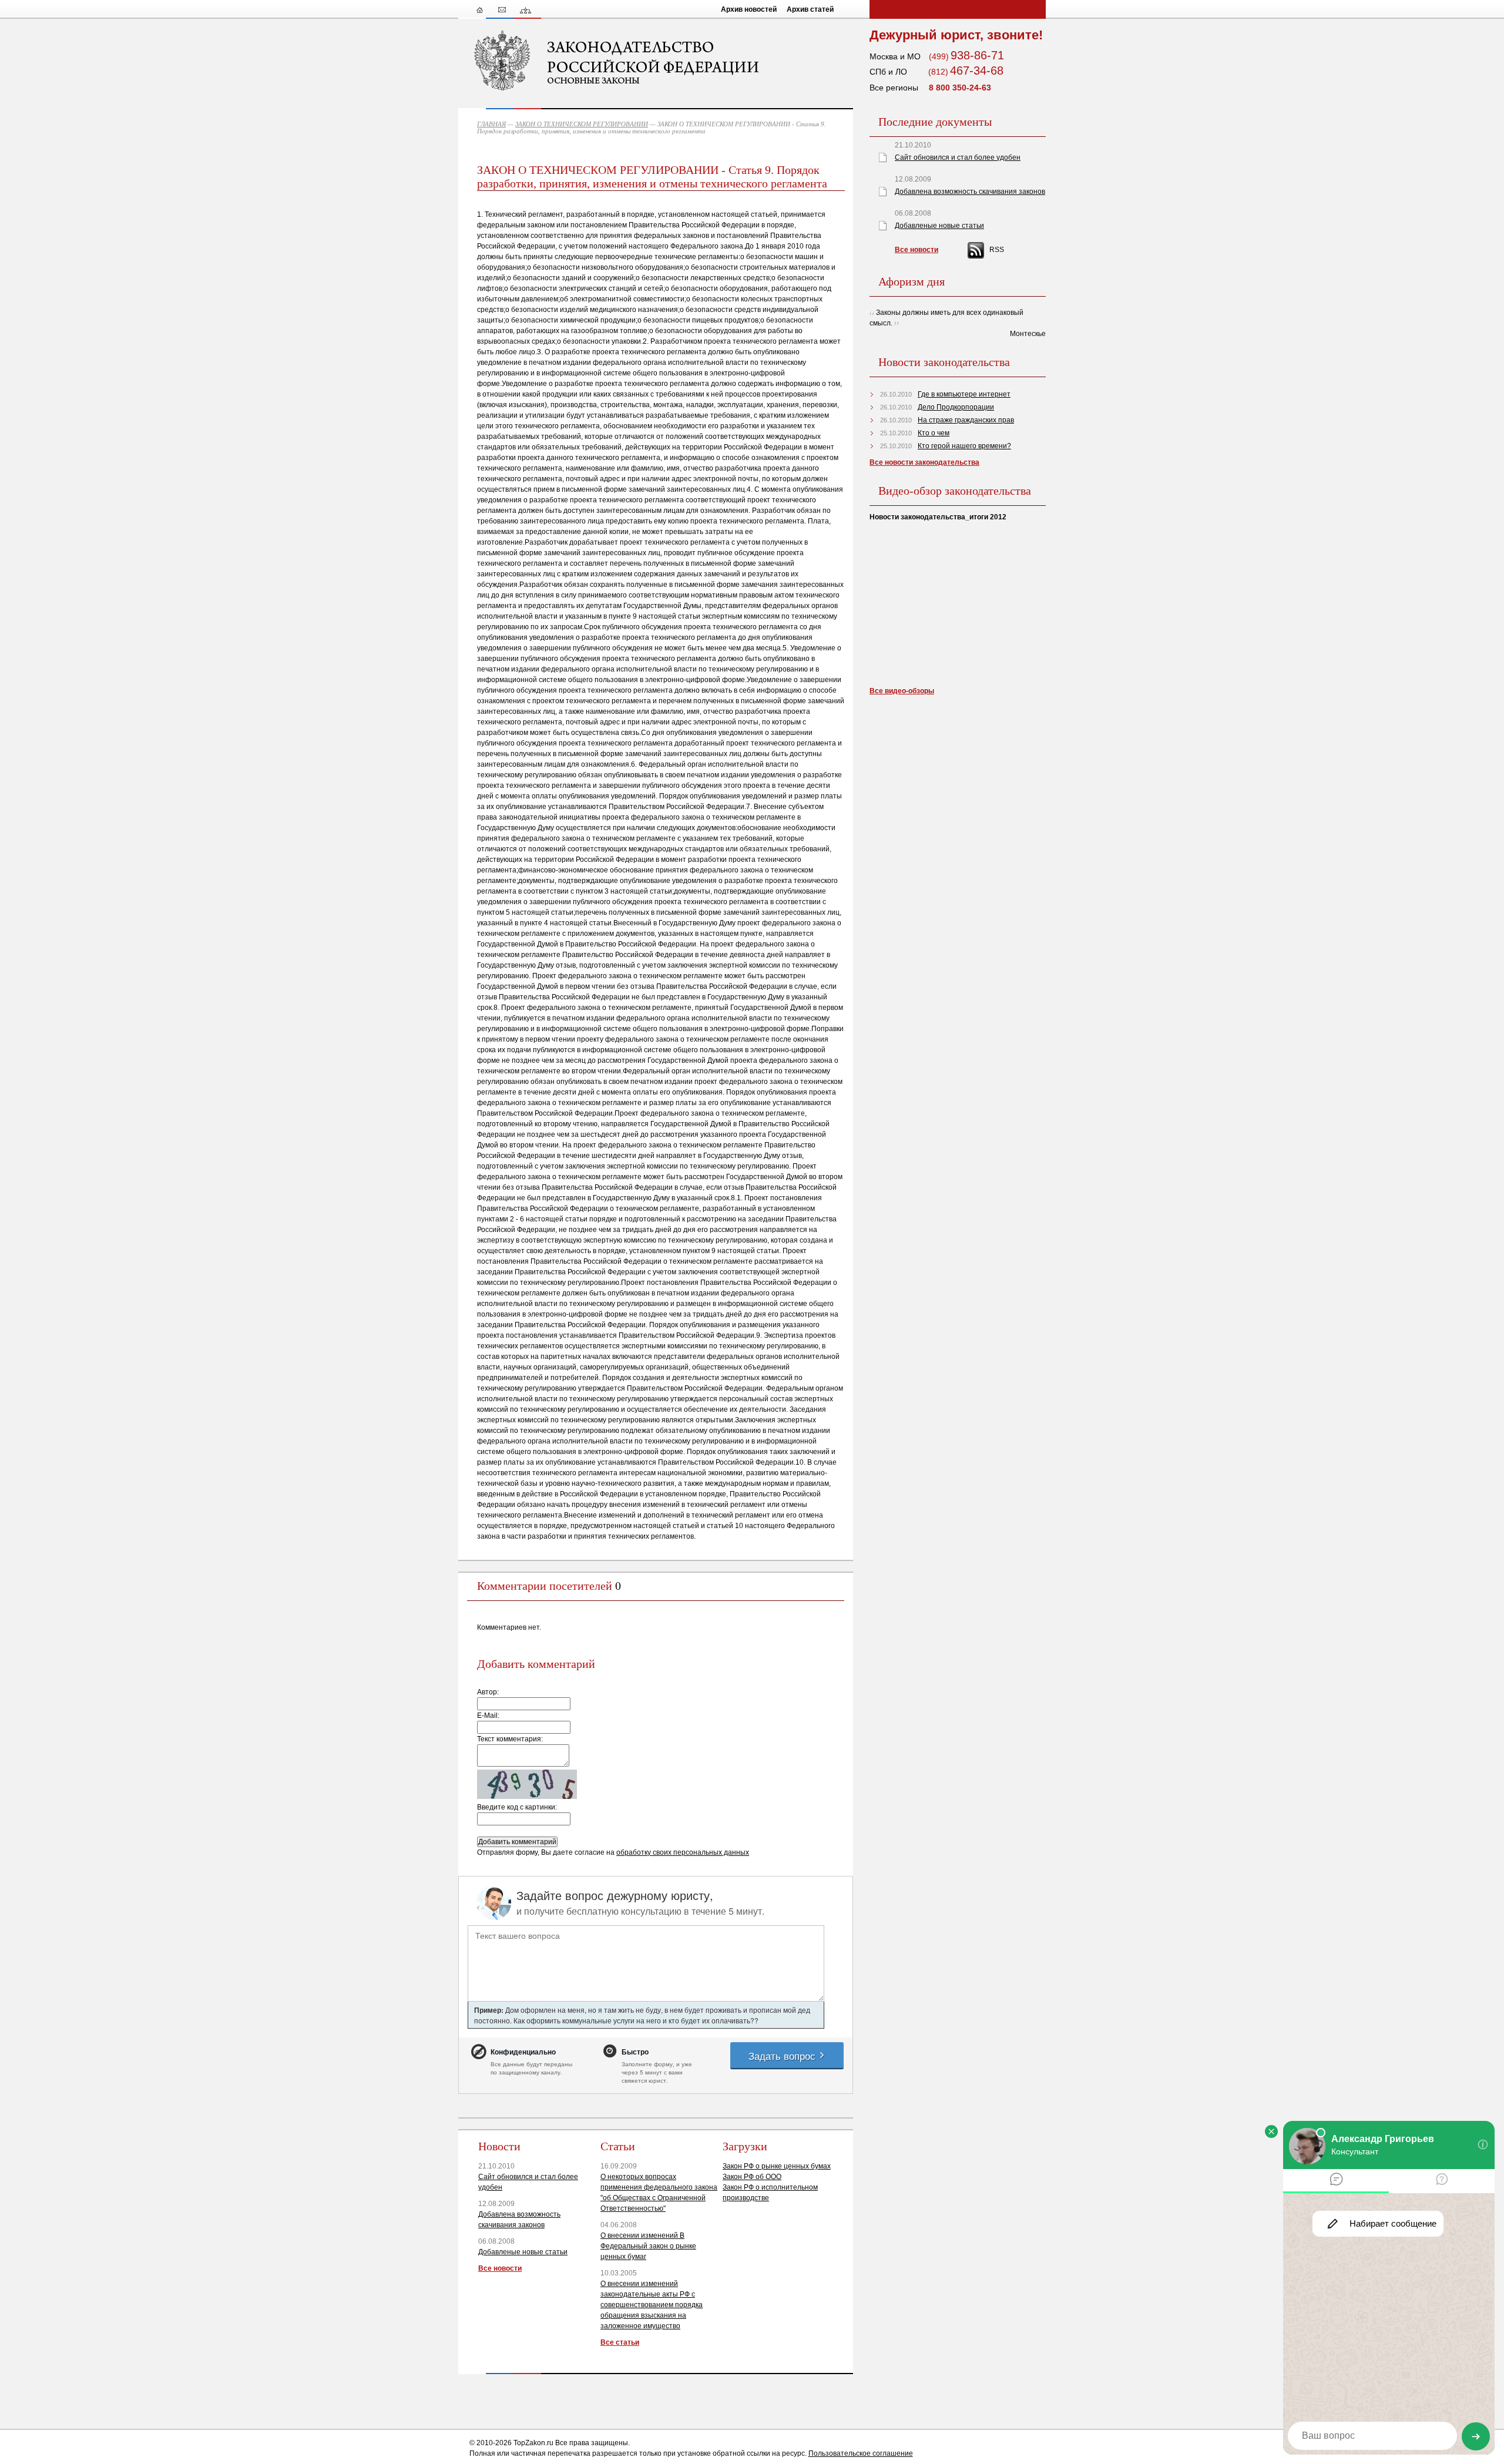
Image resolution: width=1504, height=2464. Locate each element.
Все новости (500, 2268)
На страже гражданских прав (966, 420)
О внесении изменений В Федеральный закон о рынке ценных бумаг (648, 2246)
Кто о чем (934, 433)
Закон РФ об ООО (752, 2177)
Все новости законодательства (924, 462)
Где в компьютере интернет (964, 394)
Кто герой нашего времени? (964, 446)
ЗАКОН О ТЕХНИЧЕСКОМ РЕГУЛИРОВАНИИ (582, 124)
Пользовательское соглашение (861, 2453)
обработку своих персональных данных (683, 1852)
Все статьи (620, 2342)
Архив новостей (749, 9)
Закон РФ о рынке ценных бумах (777, 2166)
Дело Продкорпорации (956, 407)
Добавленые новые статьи (523, 2252)
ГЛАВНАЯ (491, 124)
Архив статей (810, 9)
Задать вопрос (783, 2055)
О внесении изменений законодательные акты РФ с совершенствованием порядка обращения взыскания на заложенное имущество (652, 2305)
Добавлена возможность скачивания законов (970, 192)
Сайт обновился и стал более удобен (958, 157)
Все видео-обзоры (902, 691)
